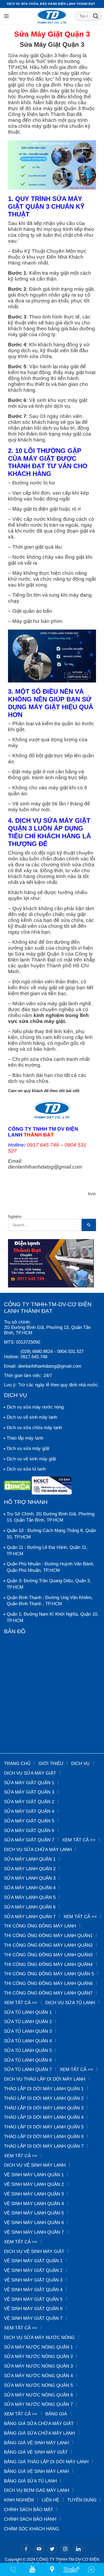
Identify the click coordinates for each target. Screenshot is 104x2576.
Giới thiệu (51, 1764)
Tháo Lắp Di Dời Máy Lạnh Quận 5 (44, 2127)
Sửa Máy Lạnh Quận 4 (30, 1888)
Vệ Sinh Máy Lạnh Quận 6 (34, 2223)
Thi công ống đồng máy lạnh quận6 (48, 1983)
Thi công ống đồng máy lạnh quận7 (48, 1993)
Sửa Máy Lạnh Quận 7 (30, 1917)
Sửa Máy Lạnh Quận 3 (30, 1878)
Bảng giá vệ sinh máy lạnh (36, 2443)
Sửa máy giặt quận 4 (29, 1811)
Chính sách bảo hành (30, 2519)
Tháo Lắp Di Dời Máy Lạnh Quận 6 (44, 2137)
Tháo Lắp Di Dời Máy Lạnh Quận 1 (44, 2089)
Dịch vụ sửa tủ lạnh (26, 1469)
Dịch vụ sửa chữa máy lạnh (34, 1428)
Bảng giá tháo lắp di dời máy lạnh (46, 2462)
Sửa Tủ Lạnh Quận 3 (28, 2031)
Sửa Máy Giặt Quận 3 (29, 1792)
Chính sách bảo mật (29, 2510)
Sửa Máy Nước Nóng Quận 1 (38, 2347)
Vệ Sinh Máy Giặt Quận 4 (33, 2290)
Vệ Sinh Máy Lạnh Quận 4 (34, 2204)
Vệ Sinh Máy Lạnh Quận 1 (34, 2175)
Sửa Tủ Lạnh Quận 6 (28, 2060)
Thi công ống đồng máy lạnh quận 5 (49, 1974)
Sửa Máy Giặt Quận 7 (29, 1840)
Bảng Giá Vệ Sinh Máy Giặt (36, 2452)
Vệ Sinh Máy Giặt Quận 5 (33, 2299)
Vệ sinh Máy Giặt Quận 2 (33, 2270)
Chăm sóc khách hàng (31, 2529)
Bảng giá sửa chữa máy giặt (39, 2424)
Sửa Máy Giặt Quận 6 (29, 1831)
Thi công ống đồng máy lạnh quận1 (48, 1936)
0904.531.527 (70, 1351)
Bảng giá (56, 2414)
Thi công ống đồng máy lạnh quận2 (48, 1945)
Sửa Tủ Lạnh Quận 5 (28, 2051)
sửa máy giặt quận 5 (29, 1821)
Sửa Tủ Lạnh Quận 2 (28, 2022)
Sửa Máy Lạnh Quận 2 (30, 1869)
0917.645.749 (34, 1357)
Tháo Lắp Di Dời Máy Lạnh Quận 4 (44, 2117)
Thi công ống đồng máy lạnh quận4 (48, 1964)
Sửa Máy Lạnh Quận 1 (30, 1859)
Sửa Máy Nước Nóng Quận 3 (38, 2366)
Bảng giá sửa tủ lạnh (30, 2481)
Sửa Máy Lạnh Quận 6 (30, 1907)
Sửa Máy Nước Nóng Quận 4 (38, 2376)
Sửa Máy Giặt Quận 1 (29, 1783)
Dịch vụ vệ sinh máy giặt (31, 1459)
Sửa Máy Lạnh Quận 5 (30, 1897)
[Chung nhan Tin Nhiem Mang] (52, 1487)
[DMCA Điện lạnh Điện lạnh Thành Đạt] (18, 1487)
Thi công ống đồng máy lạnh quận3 (48, 1955)
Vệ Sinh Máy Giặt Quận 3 (33, 2280)
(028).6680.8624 (37, 1351)
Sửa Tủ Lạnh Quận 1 (28, 2012)
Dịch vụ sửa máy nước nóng (35, 1407)
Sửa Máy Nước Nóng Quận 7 (38, 2404)
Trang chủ (17, 1764)
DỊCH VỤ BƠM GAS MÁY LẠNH (37, 2490)
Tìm (96, 16)
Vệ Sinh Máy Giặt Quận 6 (33, 2309)
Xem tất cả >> (79, 1840)
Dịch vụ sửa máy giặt (28, 1448)
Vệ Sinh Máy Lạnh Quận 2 (34, 2184)
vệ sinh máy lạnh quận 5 (34, 2213)
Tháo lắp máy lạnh (25, 1438)
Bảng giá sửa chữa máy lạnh (39, 2433)
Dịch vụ (80, 1764)
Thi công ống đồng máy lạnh (40, 1926)
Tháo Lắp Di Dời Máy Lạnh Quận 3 (44, 2108)
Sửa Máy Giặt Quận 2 (29, 1802)
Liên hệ (51, 2500)
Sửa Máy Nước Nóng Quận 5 (38, 2385)
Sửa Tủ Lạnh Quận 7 (28, 2069)
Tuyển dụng (82, 2500)
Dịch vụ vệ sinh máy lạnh (32, 1417)
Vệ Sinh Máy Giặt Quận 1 (33, 2261)
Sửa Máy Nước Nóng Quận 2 (38, 2356)
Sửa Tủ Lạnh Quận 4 (28, 2041)
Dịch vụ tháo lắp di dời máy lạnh (45, 2079)
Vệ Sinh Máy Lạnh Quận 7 (34, 2232)
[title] (32, 2569)
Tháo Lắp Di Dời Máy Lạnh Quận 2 (44, 2098)
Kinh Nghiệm (19, 2500)
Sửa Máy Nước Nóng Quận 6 (38, 2395)
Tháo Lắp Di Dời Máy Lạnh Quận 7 (44, 2146)
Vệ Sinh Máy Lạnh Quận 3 (34, 2194)
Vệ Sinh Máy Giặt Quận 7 (33, 2318)
